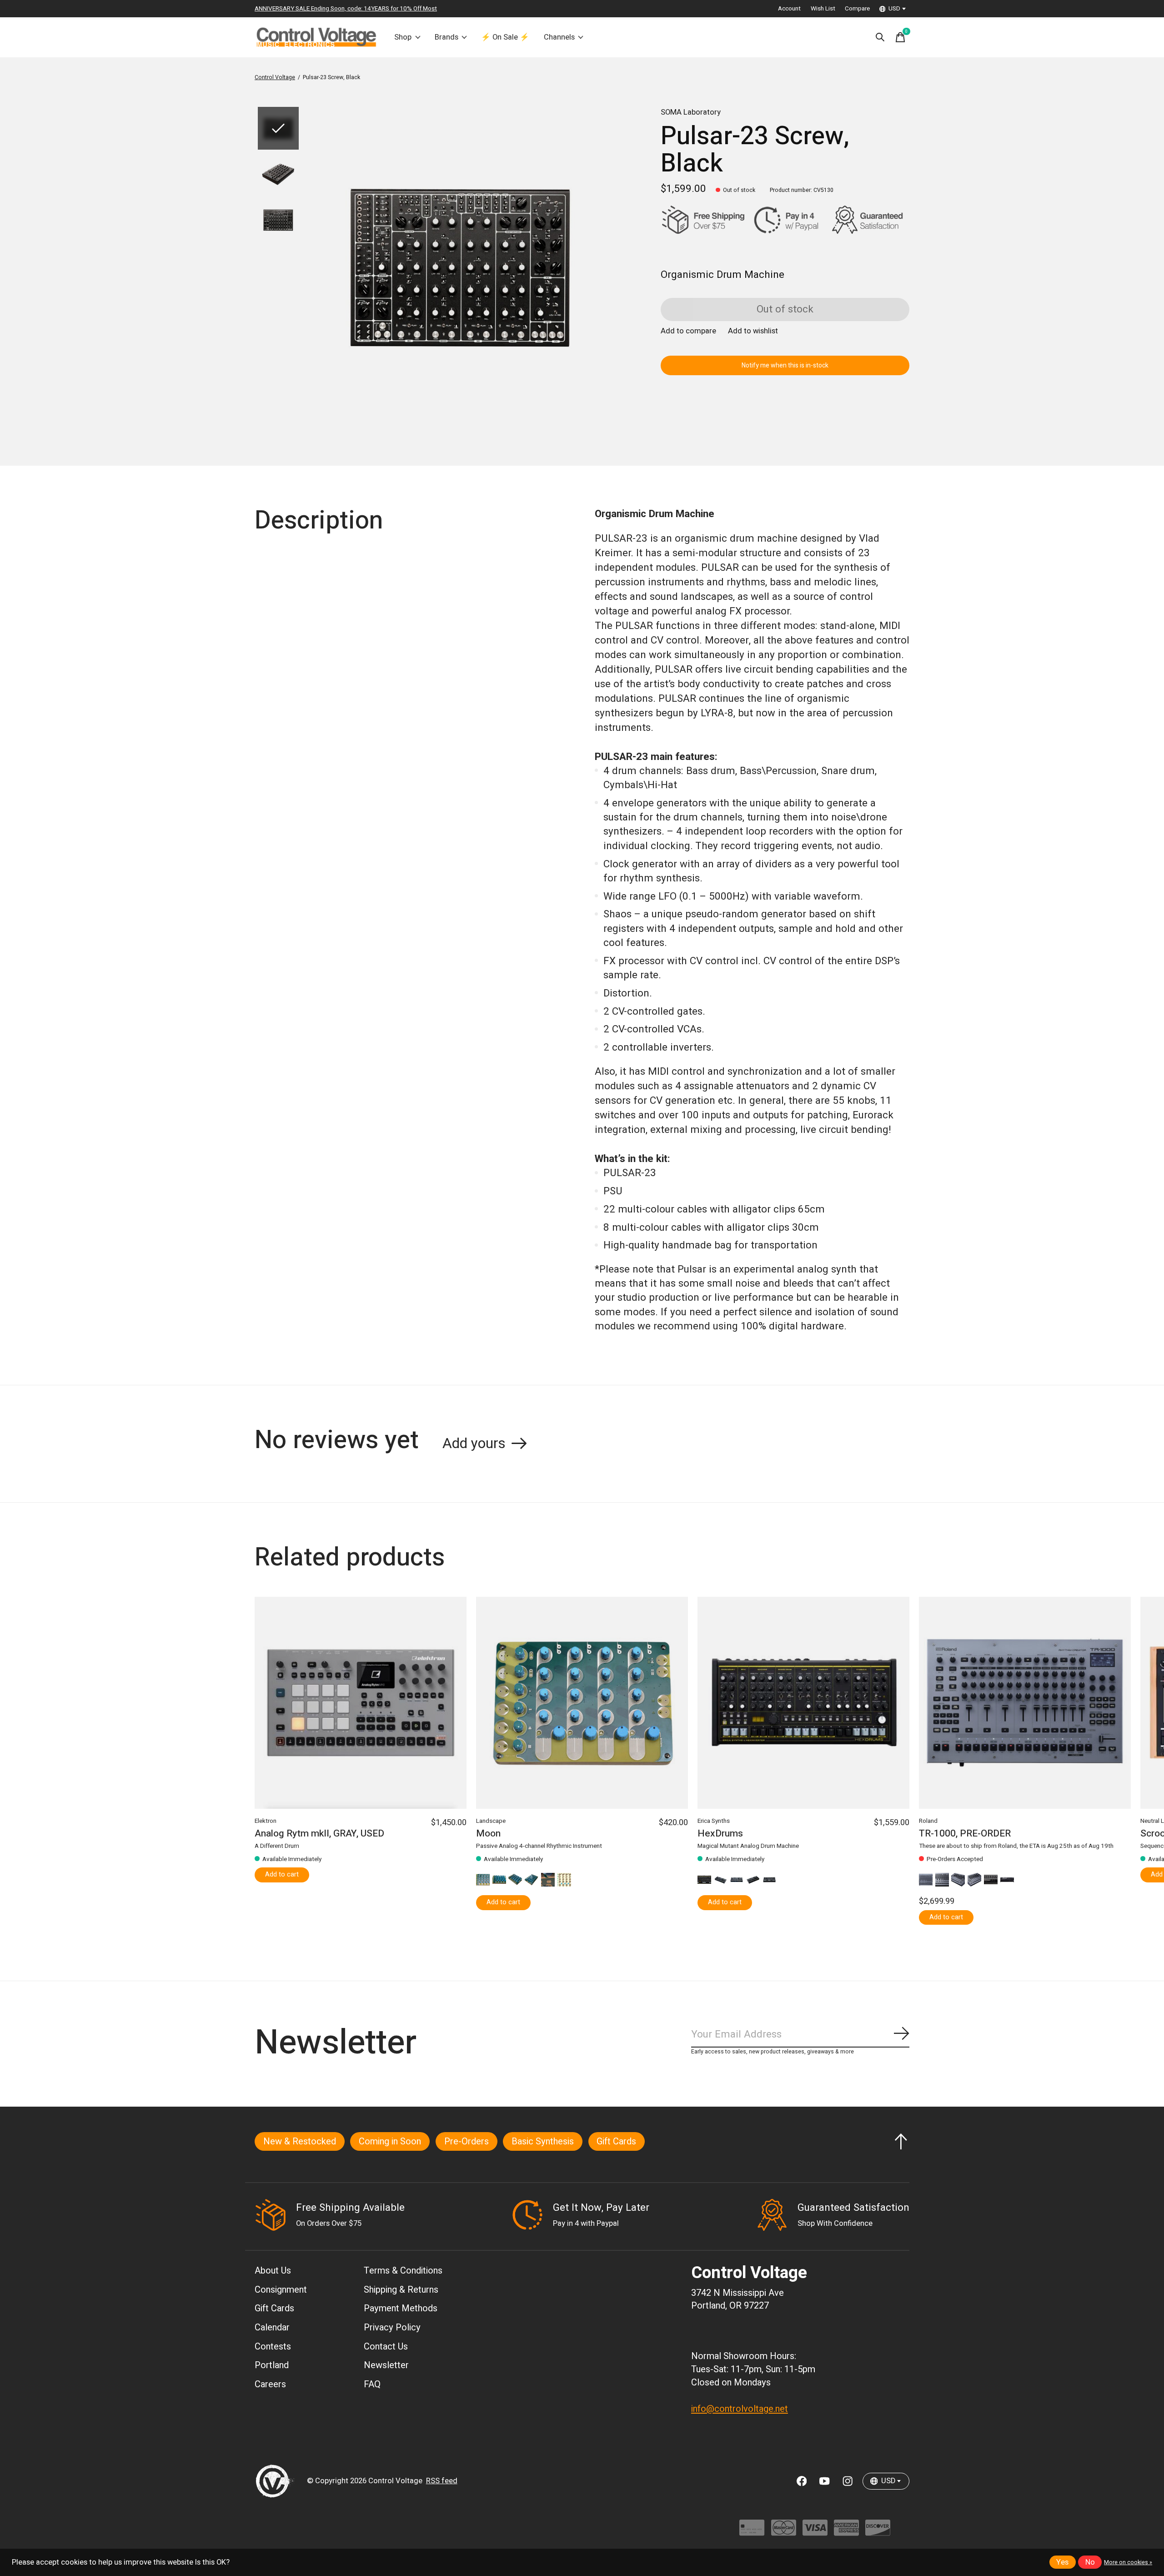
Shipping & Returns (401, 2290)
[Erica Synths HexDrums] (803, 1703)
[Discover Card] (878, 2532)
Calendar (272, 2327)
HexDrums (720, 1834)
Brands (447, 37)
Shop (403, 37)
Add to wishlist (753, 331)
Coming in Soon (390, 2141)
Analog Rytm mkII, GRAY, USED (319, 1834)
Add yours (474, 1444)
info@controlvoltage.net (740, 2409)
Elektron (266, 1821)
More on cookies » (1128, 2562)
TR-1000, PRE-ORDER (965, 1834)
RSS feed (442, 2481)
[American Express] (846, 2532)
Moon (488, 1834)
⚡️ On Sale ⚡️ (505, 37)
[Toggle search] (880, 37)
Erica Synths (714, 1821)
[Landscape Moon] (582, 1703)
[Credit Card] (752, 2532)
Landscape (491, 1821)
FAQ (372, 2384)
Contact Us (386, 2347)
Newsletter (386, 2365)
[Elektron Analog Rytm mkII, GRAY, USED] (361, 1703)
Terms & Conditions (403, 2271)
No (1090, 2562)
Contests (273, 2347)
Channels (559, 37)
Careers (270, 2384)
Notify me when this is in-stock (785, 365)
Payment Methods (401, 2308)
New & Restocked (300, 2141)
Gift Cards (616, 2141)
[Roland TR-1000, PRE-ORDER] (1025, 1703)
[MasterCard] (784, 2532)
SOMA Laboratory (691, 112)
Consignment (281, 2290)
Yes (1062, 2562)
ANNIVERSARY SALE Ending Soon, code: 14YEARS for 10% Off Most (346, 9)
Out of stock (785, 309)
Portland (272, 2365)
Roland (928, 1821)
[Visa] (815, 2532)
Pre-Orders (467, 2141)
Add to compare (688, 331)
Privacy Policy (392, 2327)
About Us (273, 2271)
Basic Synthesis (543, 2141)
